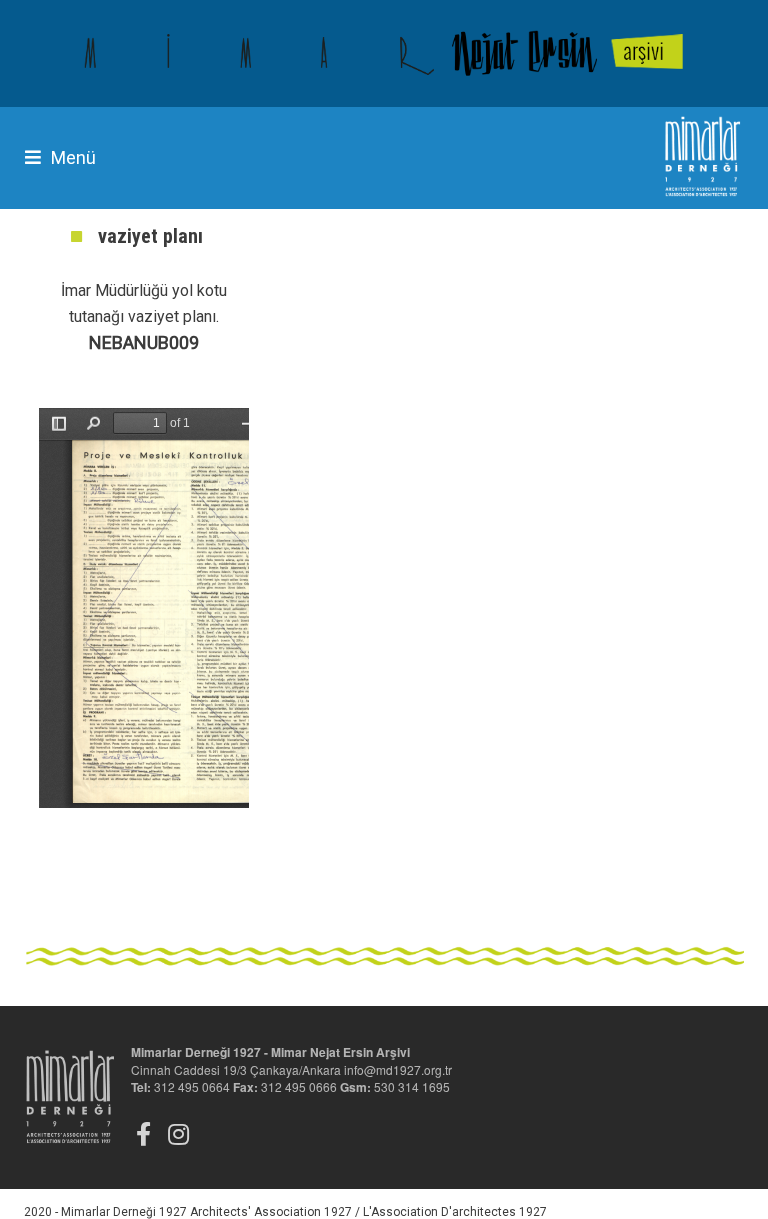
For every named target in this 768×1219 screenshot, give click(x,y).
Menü (73, 157)
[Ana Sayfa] (384, 53)
